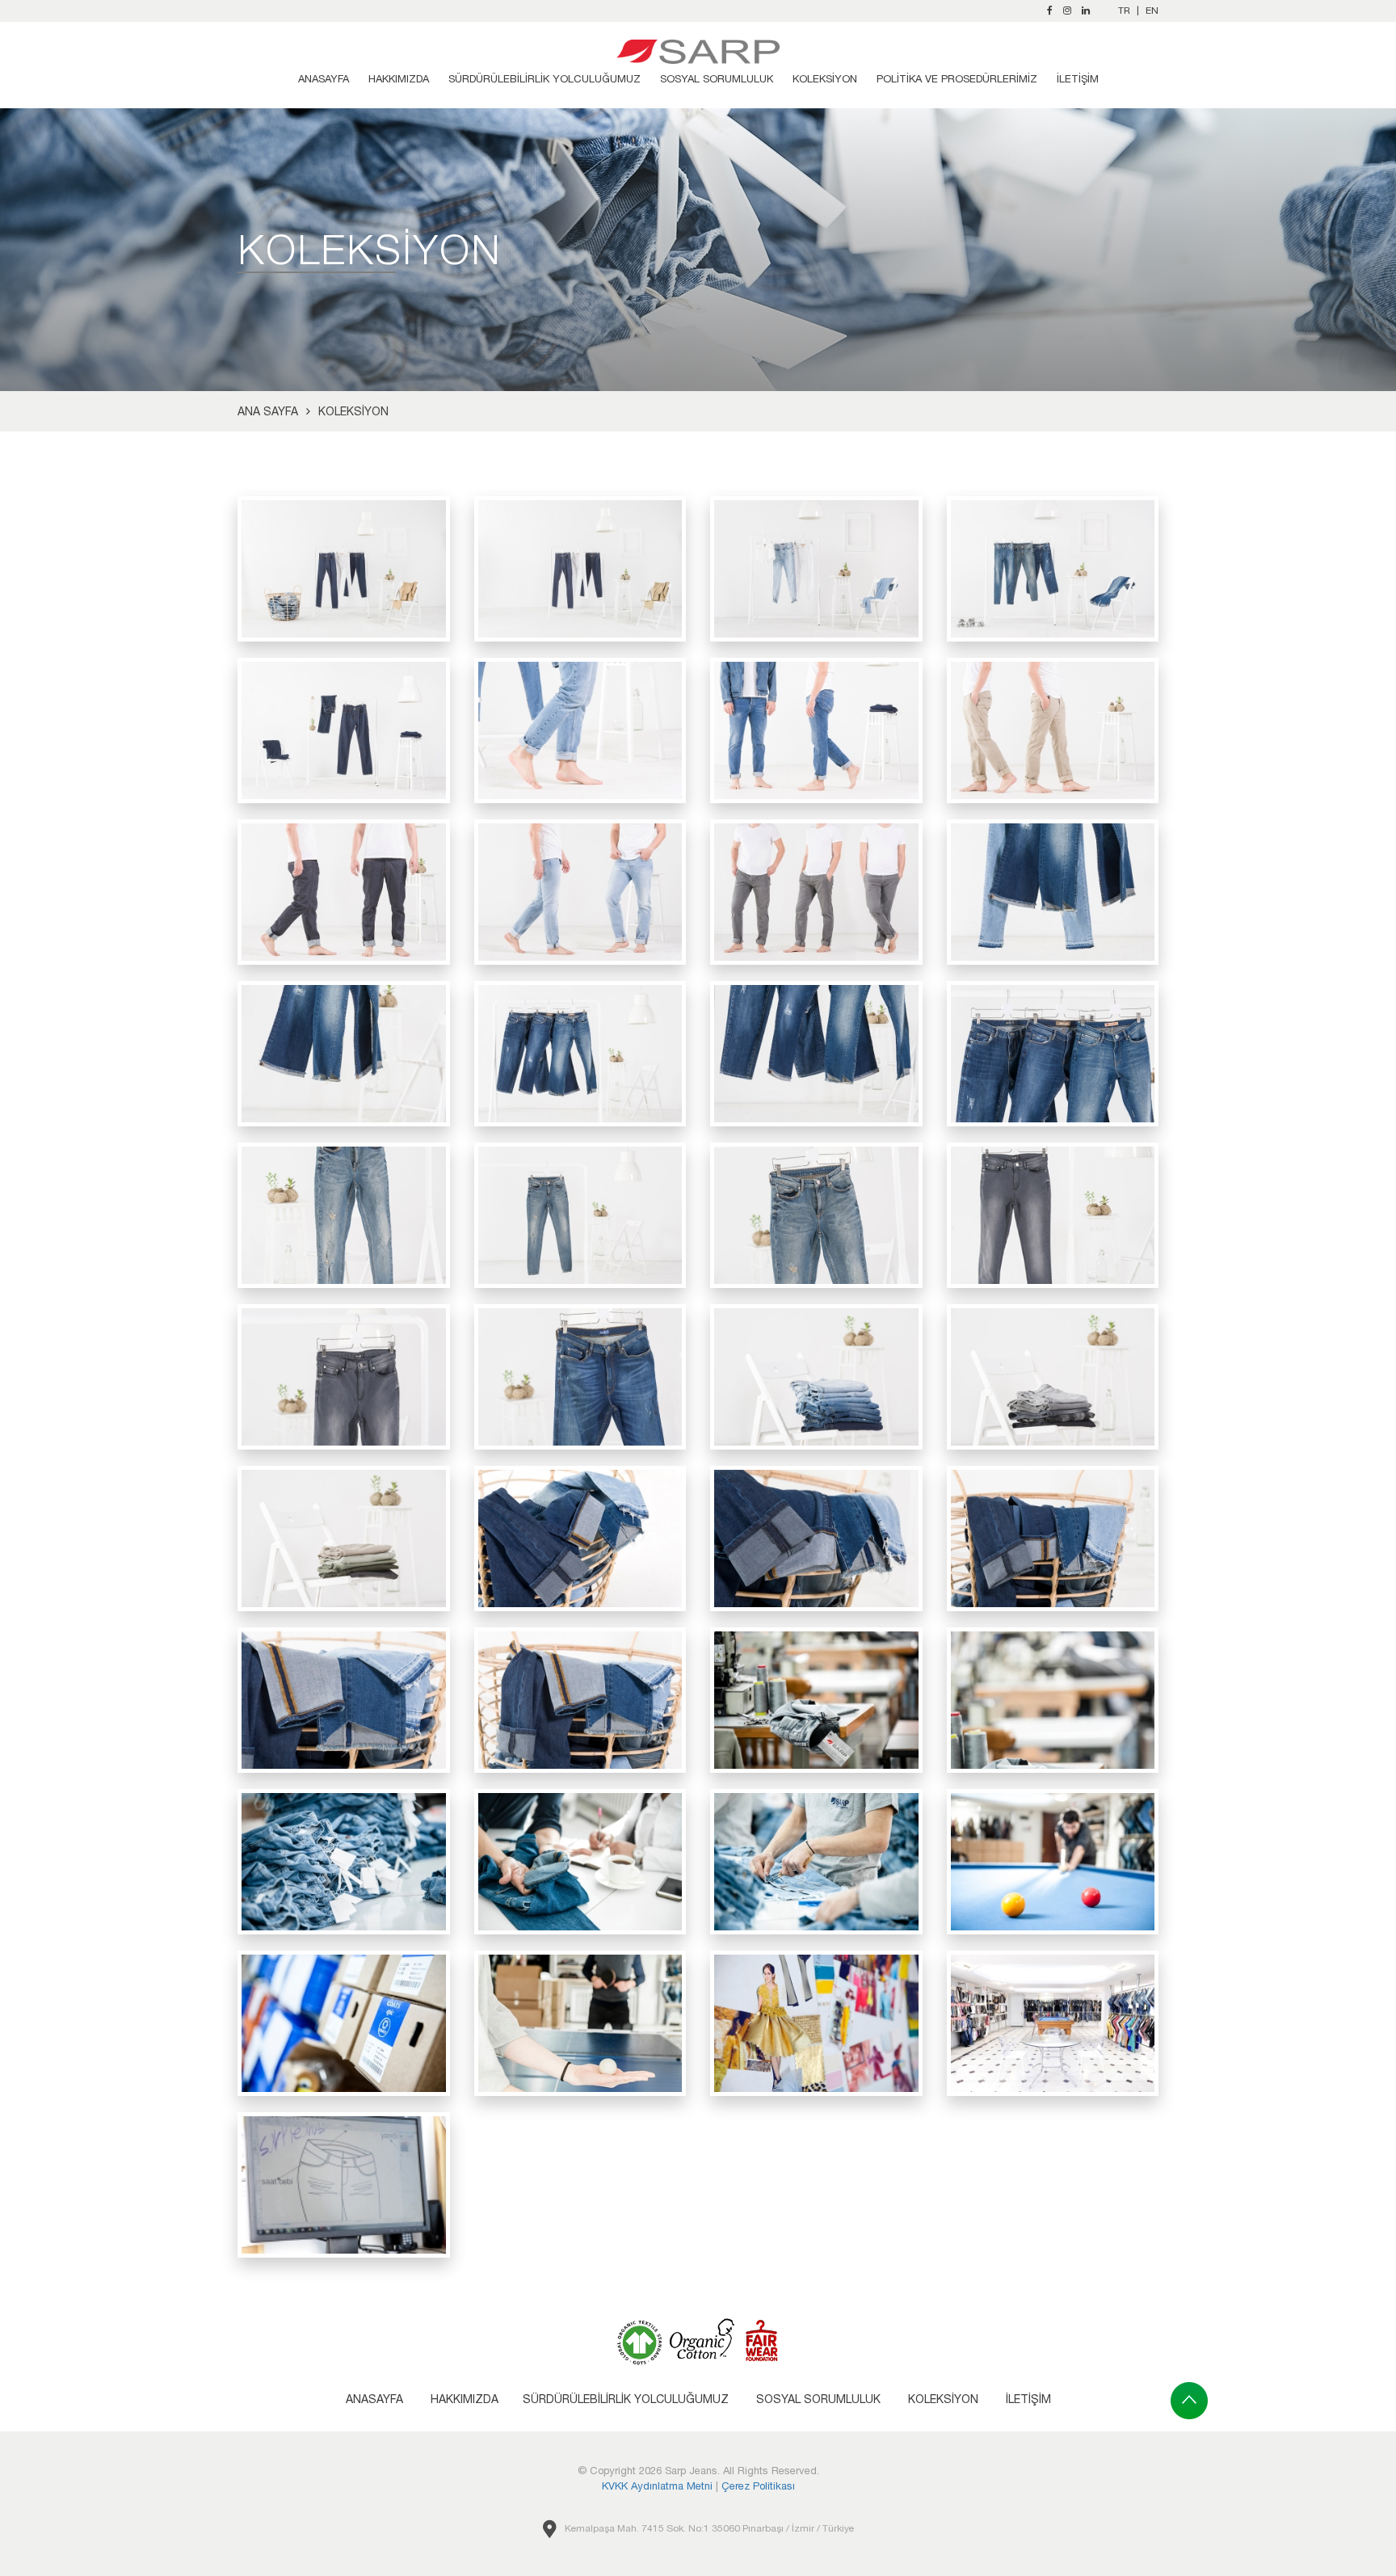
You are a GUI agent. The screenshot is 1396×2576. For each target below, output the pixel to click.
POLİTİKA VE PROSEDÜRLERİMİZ (957, 79)
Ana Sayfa (268, 411)
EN (1152, 11)
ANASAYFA (324, 79)
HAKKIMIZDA (399, 79)
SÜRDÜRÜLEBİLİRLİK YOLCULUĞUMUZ (545, 79)
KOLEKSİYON (825, 79)
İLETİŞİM (1078, 79)
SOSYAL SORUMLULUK (717, 79)
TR (1124, 11)
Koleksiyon (353, 411)
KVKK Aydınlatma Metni (657, 2486)
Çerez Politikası (758, 2486)
